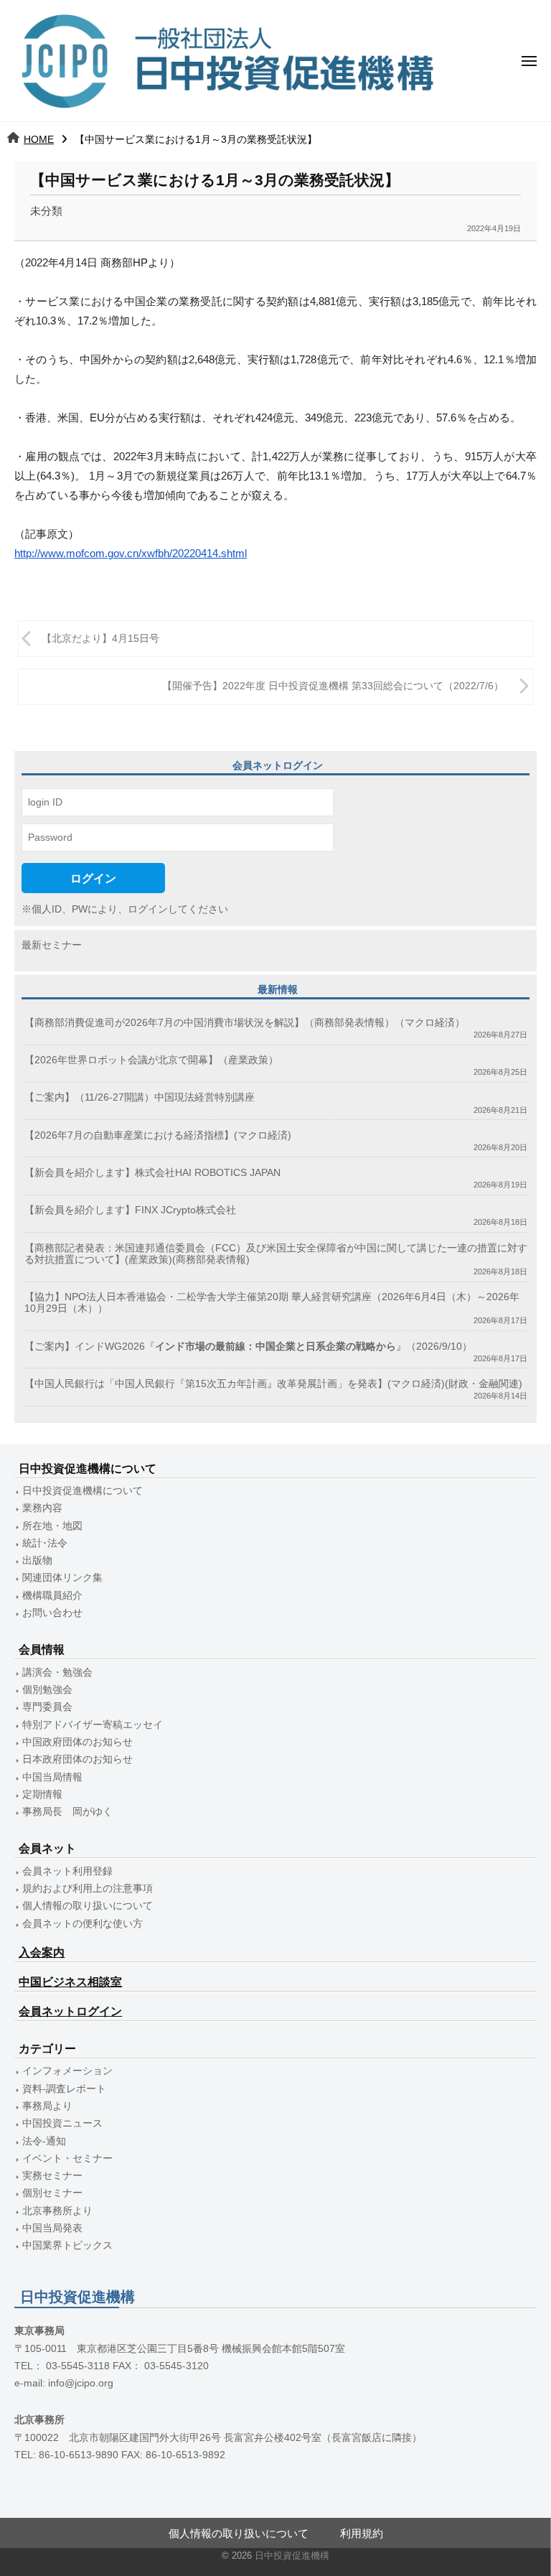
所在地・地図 (52, 1526)
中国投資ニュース (62, 2123)
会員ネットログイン (70, 2011)
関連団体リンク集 (62, 1578)
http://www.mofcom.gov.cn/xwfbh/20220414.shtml (131, 553)
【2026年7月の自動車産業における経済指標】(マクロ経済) (158, 1135)
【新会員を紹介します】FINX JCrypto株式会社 (130, 1210)
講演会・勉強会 (57, 1672)
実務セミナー (52, 2176)
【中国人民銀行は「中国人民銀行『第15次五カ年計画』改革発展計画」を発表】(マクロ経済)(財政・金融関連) (273, 1384)
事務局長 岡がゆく (67, 1812)
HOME (39, 139)
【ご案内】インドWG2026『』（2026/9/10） (248, 1347)
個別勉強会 (47, 1690)
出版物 (37, 1560)
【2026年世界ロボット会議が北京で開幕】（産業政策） (151, 1060)
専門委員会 (47, 1707)
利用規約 (362, 2533)
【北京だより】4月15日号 (100, 639)
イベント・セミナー (67, 2159)
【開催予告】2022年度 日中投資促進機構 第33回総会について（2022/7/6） (333, 686)
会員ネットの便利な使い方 (83, 1924)
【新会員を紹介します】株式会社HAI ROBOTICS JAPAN (152, 1173)
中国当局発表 (52, 2228)
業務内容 (42, 1508)
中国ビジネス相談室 (70, 1982)
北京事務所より (57, 2211)
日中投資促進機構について (83, 1491)
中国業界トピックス (67, 2245)
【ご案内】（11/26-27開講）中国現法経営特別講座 (140, 1097)
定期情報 (42, 1795)
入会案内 (42, 1952)
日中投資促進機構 (292, 2556)
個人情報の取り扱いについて (88, 1906)
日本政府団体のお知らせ (77, 1759)
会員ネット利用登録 (67, 1871)
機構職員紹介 (52, 1596)
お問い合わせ (52, 1613)
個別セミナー (52, 2193)
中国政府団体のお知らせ (77, 1742)
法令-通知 (44, 2141)
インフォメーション (67, 2071)
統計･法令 (45, 1543)
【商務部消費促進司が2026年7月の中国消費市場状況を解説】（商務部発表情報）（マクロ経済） (245, 1023)
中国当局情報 (52, 1777)
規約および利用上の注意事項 (88, 1889)
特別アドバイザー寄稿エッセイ (93, 1725)
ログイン (93, 878)
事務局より (47, 2106)
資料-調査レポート (64, 2089)
